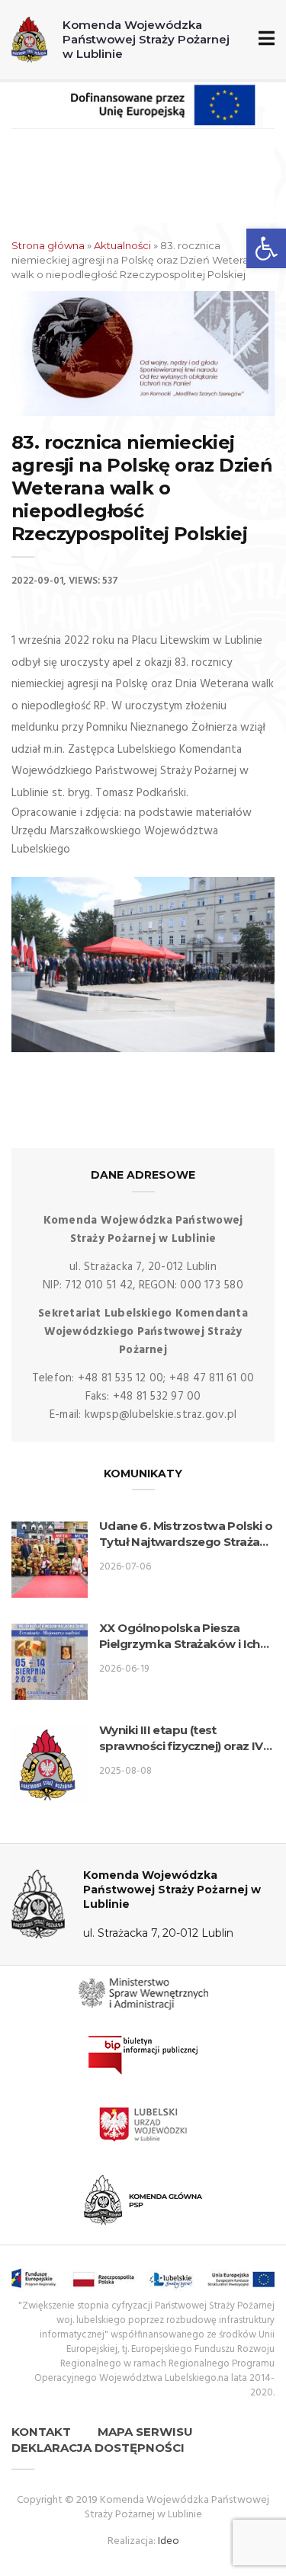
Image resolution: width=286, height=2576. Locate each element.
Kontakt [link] (41, 2432)
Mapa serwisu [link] (145, 2432)
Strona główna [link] (48, 245)
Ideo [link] (169, 2541)
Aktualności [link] (122, 245)
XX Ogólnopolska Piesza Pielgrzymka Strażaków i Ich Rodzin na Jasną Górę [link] (180, 1636)
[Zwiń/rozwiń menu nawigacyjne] (264, 39)
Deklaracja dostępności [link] (98, 2448)
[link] (266, 248)
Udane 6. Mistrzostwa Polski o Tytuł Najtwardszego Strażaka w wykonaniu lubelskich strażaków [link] (186, 1534)
